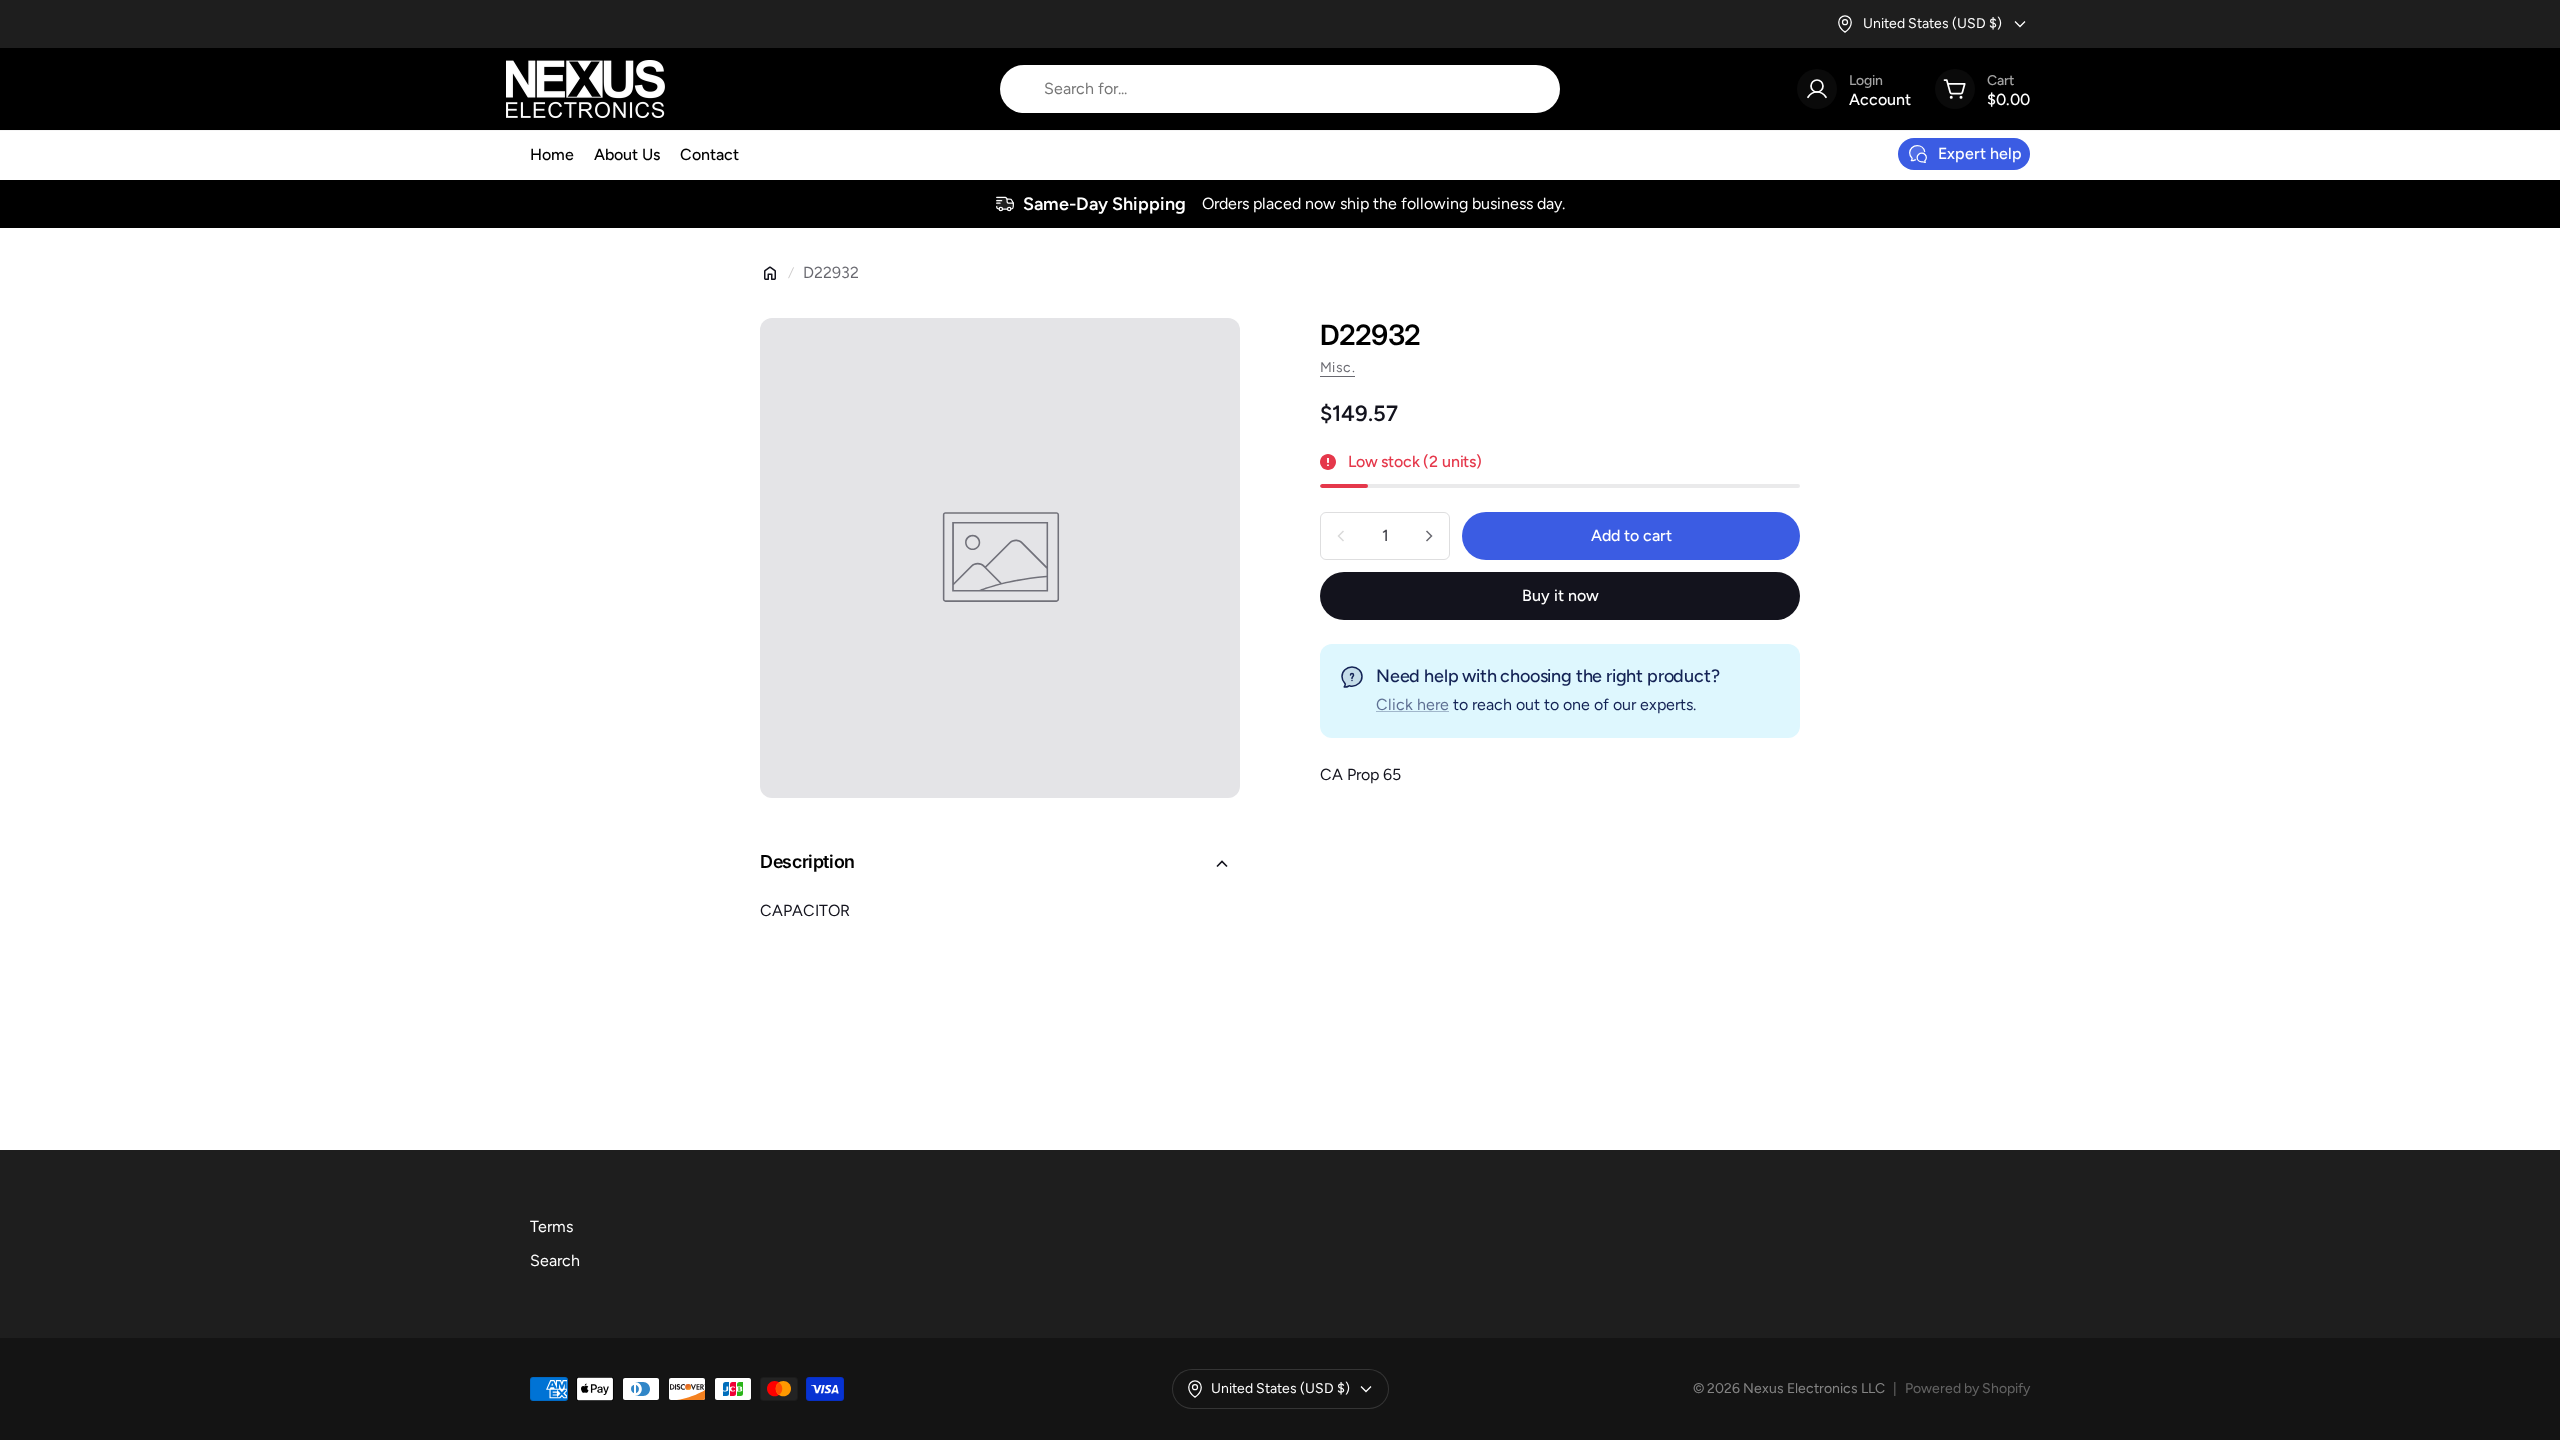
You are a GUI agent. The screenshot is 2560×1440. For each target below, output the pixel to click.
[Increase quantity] (1429, 536)
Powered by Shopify (1967, 1388)
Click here (1412, 704)
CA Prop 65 (1360, 774)
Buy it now (1560, 595)
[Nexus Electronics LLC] (585, 89)
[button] (1000, 864)
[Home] (770, 273)
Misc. (1337, 367)
